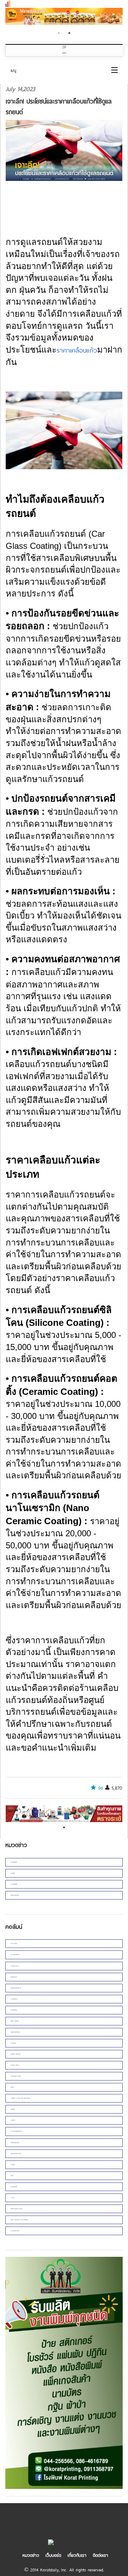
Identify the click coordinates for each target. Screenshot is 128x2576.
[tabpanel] (64, 17)
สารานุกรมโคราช (15, 1954)
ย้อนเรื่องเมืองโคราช (16, 1988)
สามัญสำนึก (14, 2187)
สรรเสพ (13, 2109)
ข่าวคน (12, 2198)
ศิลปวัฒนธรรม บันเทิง (17, 2209)
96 (101, 1788)
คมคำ (12, 2176)
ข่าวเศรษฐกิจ (14, 1884)
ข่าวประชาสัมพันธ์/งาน (17, 2131)
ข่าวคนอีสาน (14, 2010)
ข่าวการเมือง (14, 1943)
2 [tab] (69, 33)
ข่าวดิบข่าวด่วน (15, 1966)
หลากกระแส (14, 1977)
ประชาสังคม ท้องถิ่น (16, 2076)
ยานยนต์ (13, 1873)
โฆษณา (13, 2087)
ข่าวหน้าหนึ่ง (14, 1862)
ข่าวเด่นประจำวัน (15, 2231)
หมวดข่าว (31, 2555)
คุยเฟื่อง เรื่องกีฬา (16, 2054)
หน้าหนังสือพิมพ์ (15, 2143)
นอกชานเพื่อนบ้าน (15, 2032)
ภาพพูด (13, 2165)
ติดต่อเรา (100, 2555)
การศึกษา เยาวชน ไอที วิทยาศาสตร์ (20, 2098)
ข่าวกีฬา (13, 2120)
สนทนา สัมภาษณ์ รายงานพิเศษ (19, 2220)
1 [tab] (59, 33)
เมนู (14, 70)
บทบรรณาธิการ (15, 2065)
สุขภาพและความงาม (16, 2154)
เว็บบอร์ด (53, 2555)
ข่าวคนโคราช (14, 1999)
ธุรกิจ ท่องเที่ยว (15, 2021)
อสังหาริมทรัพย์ (15, 1895)
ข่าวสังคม (13, 2043)
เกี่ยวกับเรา (77, 2555)
